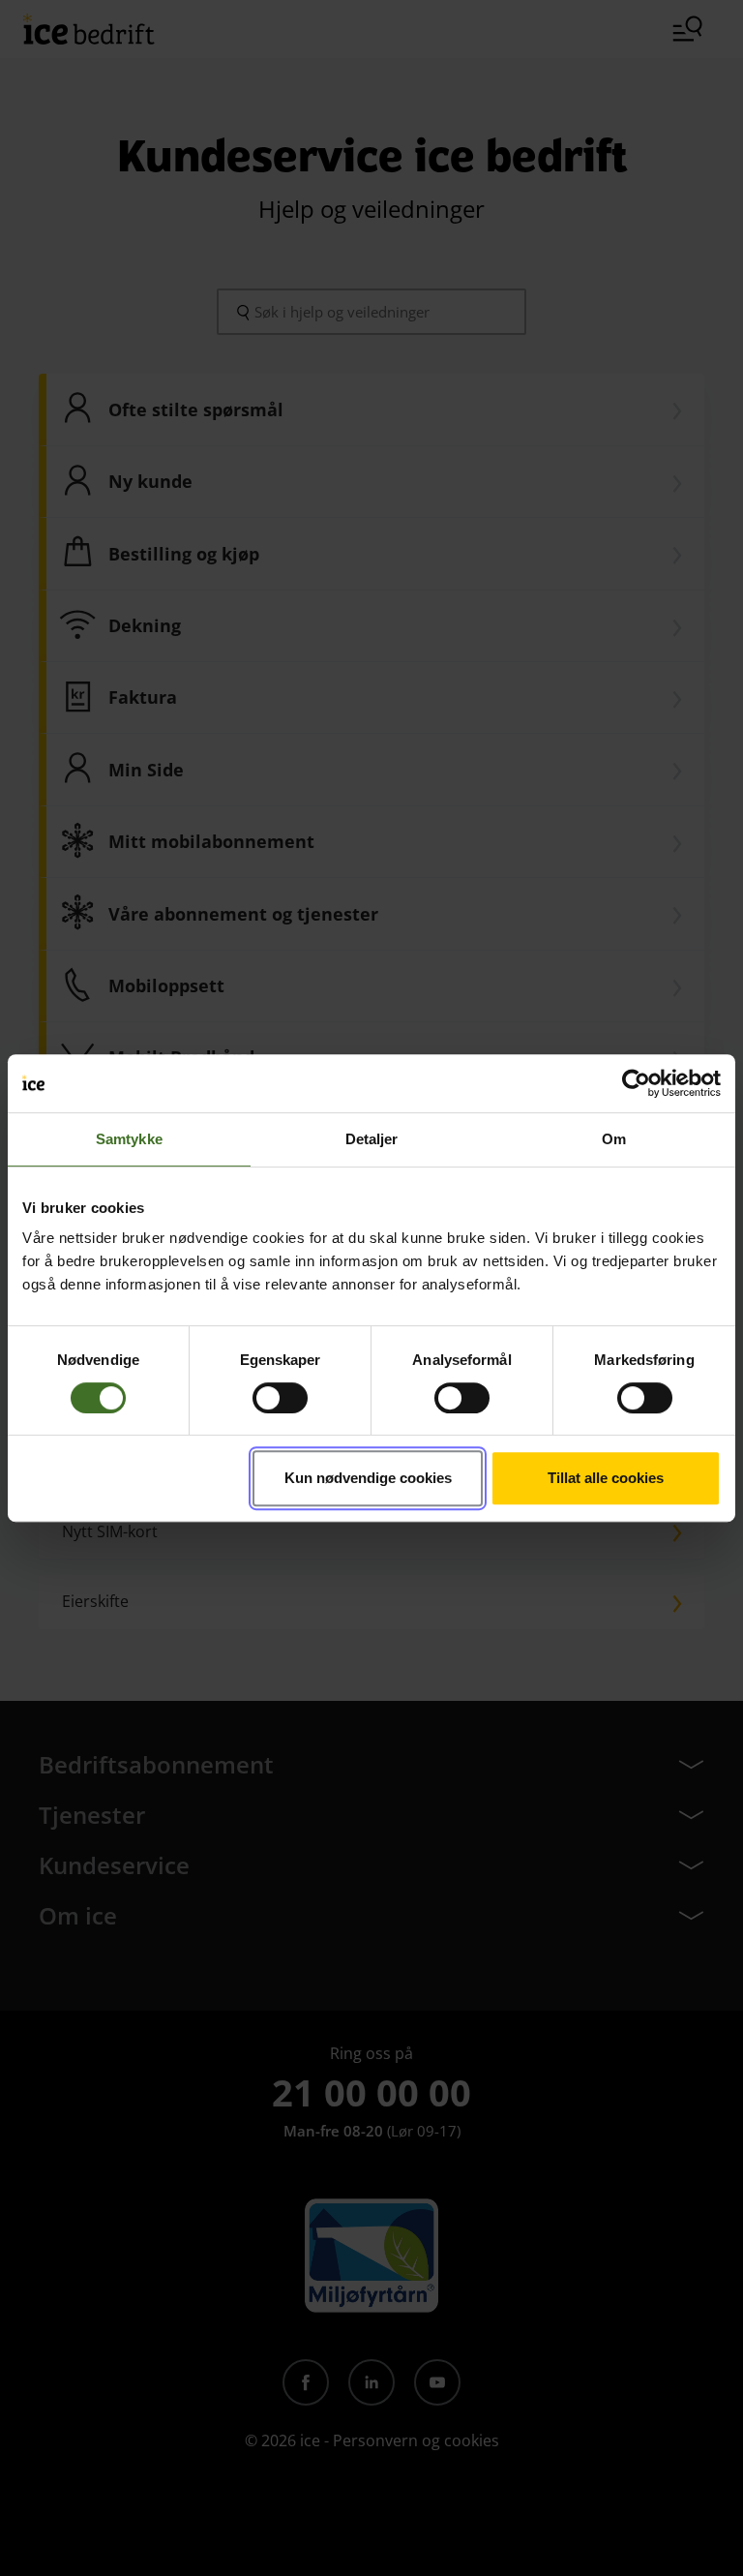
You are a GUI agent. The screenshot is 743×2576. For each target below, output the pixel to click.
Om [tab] (614, 1139)
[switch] (280, 1398)
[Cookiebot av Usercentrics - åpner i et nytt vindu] (636, 1083)
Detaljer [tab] (372, 1139)
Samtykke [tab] (129, 1139)
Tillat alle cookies (606, 1478)
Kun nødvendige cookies (368, 1478)
